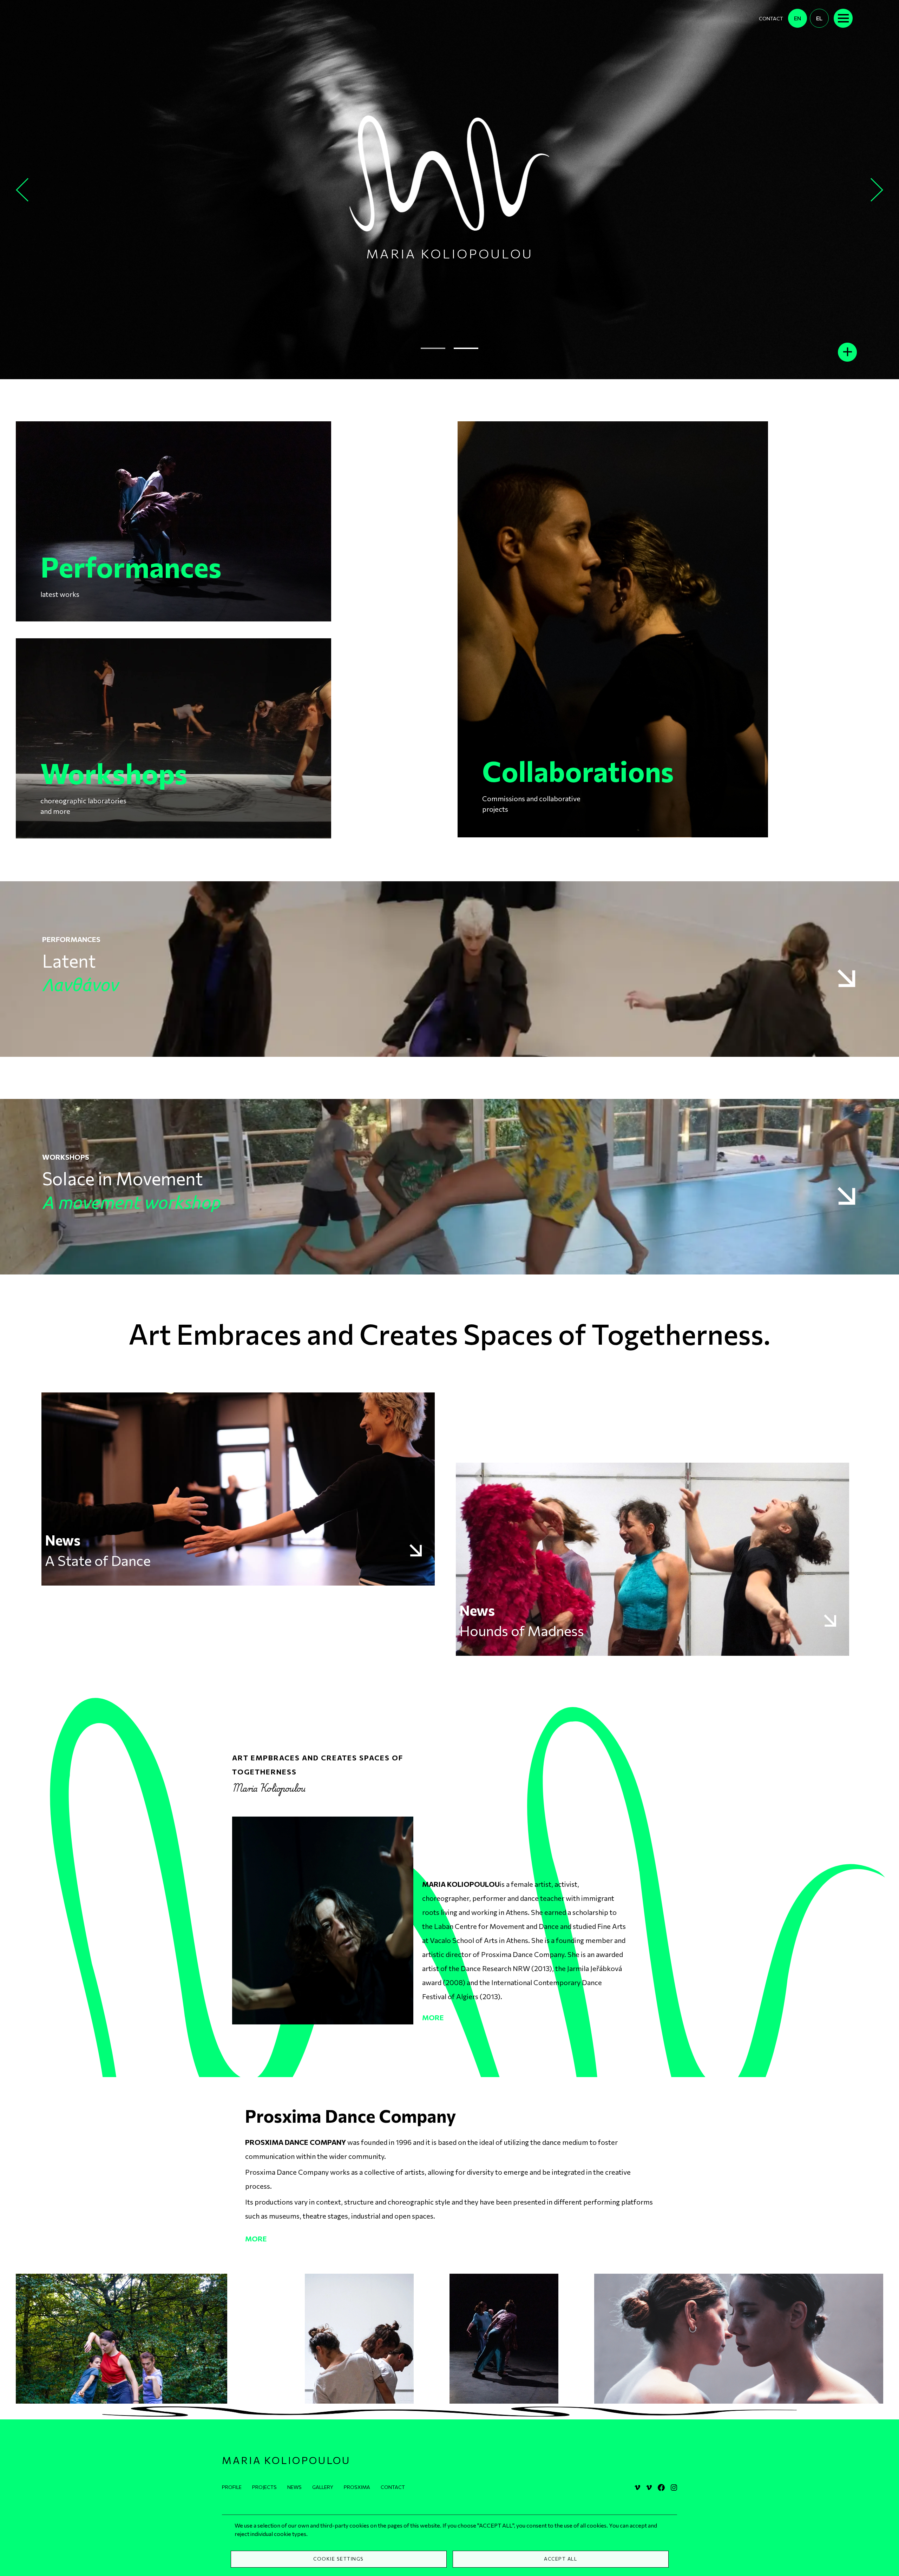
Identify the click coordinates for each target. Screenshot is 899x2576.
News (294, 2487)
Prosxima (357, 2487)
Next (878, 189)
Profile (232, 2487)
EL (819, 18)
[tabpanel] (449, 190)
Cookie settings (339, 2559)
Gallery (323, 2487)
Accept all (560, 2559)
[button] (122, 2338)
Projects (264, 2487)
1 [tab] (433, 349)
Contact (771, 18)
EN (798, 18)
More (433, 2017)
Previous (23, 189)
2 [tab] (466, 349)
